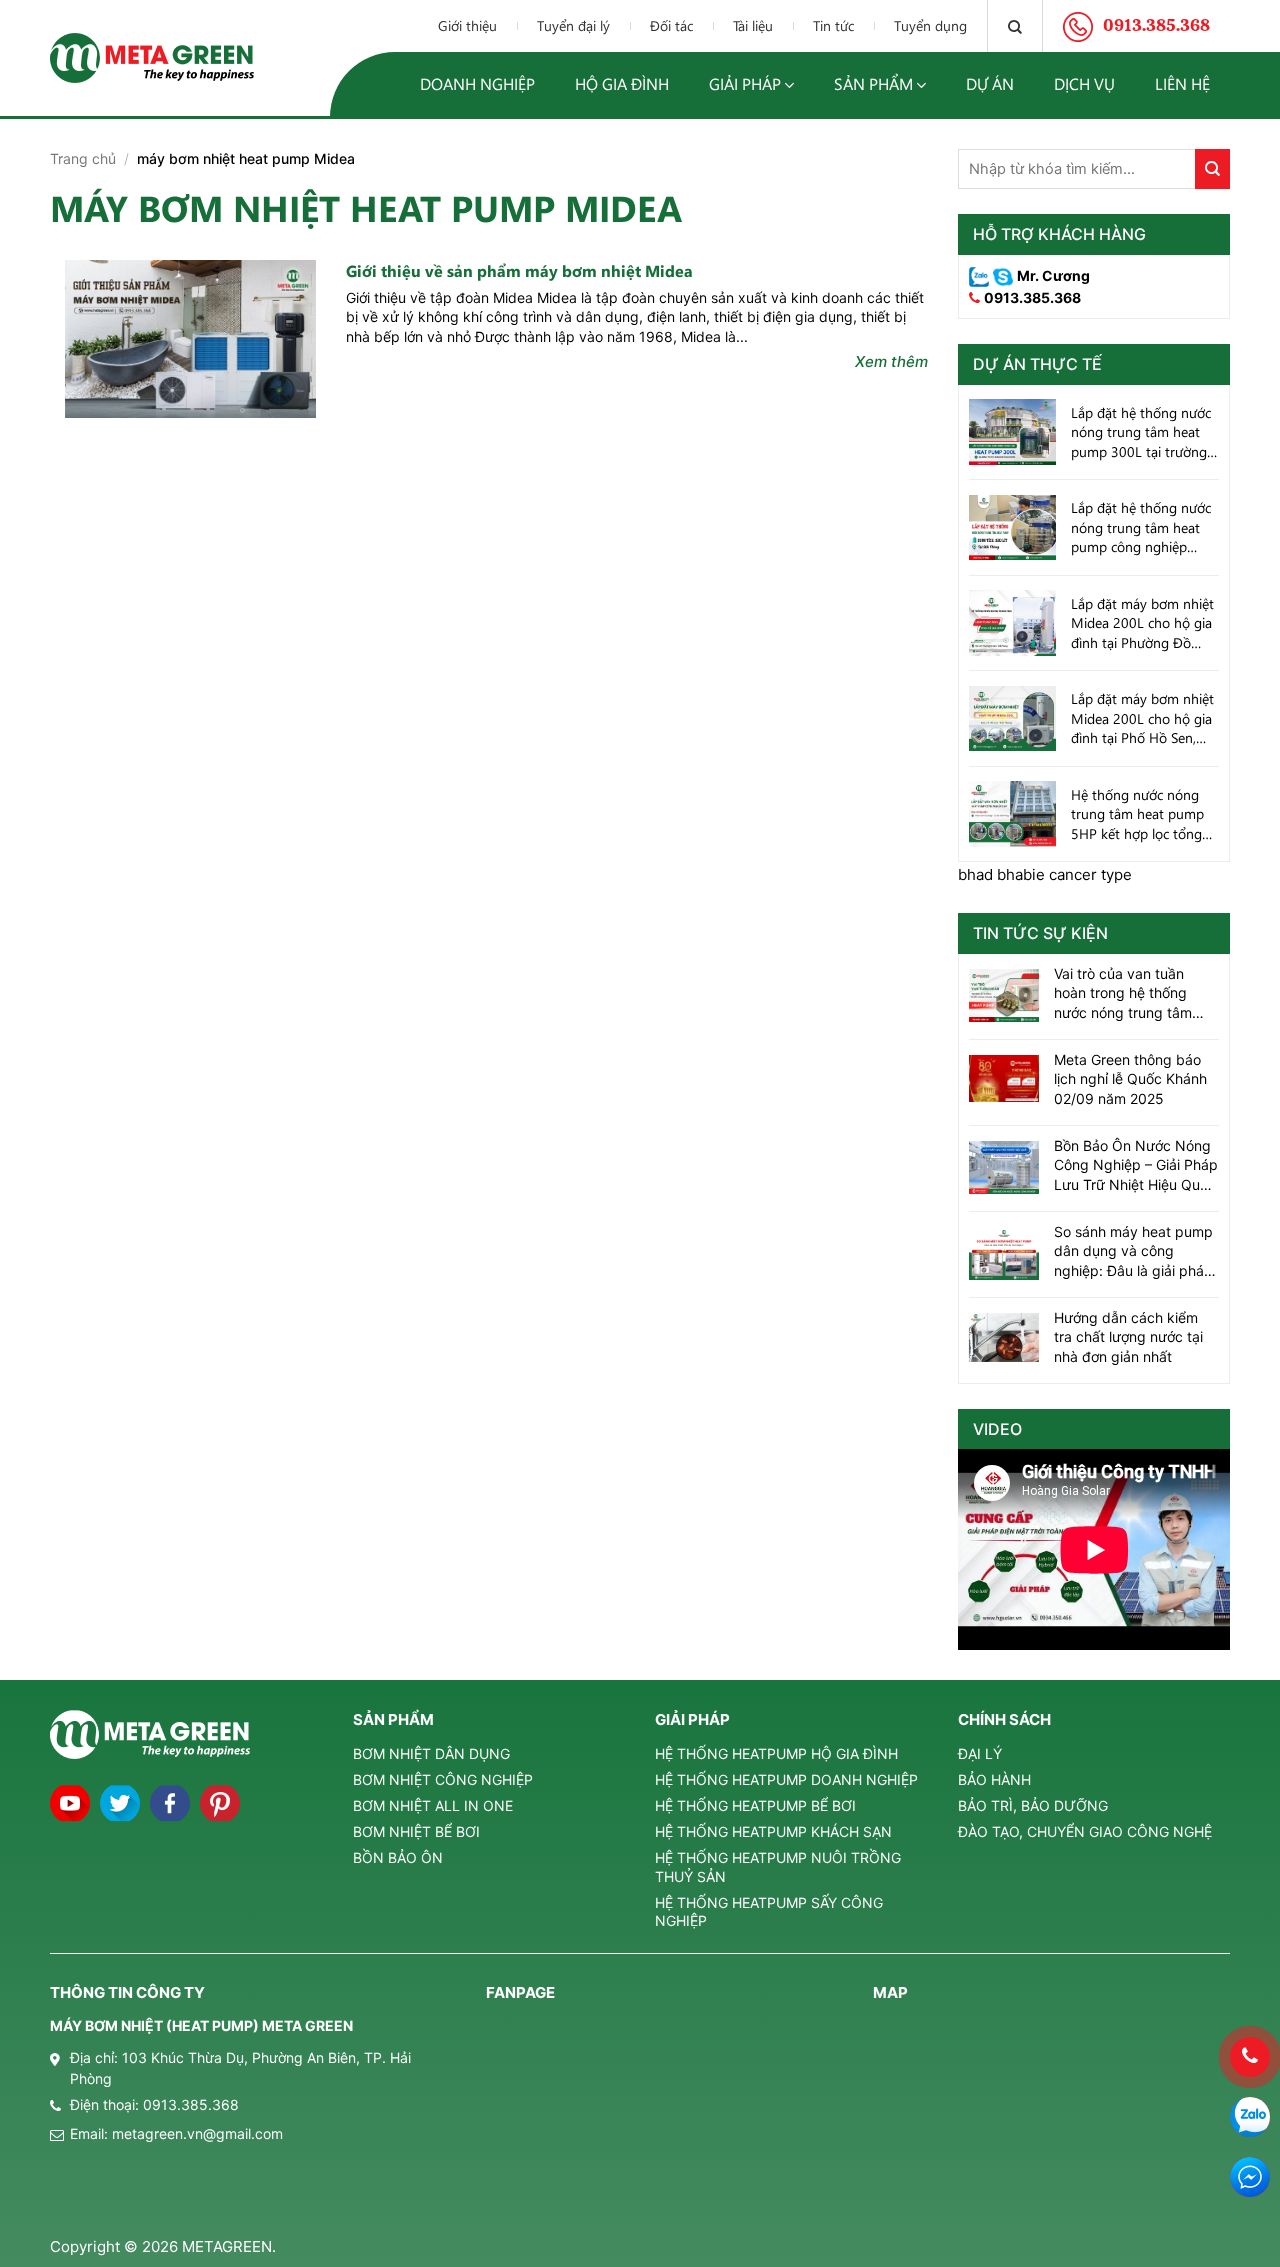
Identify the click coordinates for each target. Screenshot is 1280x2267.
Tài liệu (753, 25)
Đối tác (671, 25)
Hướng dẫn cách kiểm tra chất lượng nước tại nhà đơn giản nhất (1128, 1337)
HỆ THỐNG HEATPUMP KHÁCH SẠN (773, 1831)
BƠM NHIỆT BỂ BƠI (416, 1831)
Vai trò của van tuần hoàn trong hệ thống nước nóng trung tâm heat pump (1123, 994)
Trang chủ (83, 158)
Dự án (990, 83)
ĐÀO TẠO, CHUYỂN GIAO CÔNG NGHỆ (1085, 1831)
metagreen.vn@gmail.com (197, 2133)
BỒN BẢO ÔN (398, 1857)
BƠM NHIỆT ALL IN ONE (433, 1805)
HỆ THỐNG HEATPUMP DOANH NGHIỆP (786, 1779)
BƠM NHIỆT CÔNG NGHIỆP (443, 1779)
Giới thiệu (467, 25)
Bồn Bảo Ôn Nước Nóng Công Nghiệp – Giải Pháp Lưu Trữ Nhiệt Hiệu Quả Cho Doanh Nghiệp (1136, 1166)
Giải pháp (745, 83)
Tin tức (833, 25)
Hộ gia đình (622, 83)
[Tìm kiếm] (1015, 26)
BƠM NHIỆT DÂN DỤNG (431, 1753)
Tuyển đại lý (573, 25)
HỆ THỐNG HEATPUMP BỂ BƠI (755, 1805)
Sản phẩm (873, 83)
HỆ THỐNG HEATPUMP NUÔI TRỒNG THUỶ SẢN (778, 1866)
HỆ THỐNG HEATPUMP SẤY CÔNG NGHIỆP (769, 1911)
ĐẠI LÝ (980, 1753)
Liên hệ (1182, 83)
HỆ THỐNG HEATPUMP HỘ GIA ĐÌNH (776, 1753)
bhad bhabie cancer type (1045, 874)
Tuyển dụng (930, 25)
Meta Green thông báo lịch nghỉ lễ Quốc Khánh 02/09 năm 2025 (1130, 1079)
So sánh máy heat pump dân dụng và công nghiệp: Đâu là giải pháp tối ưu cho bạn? (1133, 1252)
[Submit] (1212, 169)
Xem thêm (891, 361)
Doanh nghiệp (477, 83)
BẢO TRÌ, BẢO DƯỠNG (1033, 1805)
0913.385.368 (1032, 297)
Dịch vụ (1084, 83)
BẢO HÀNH (994, 1779)
